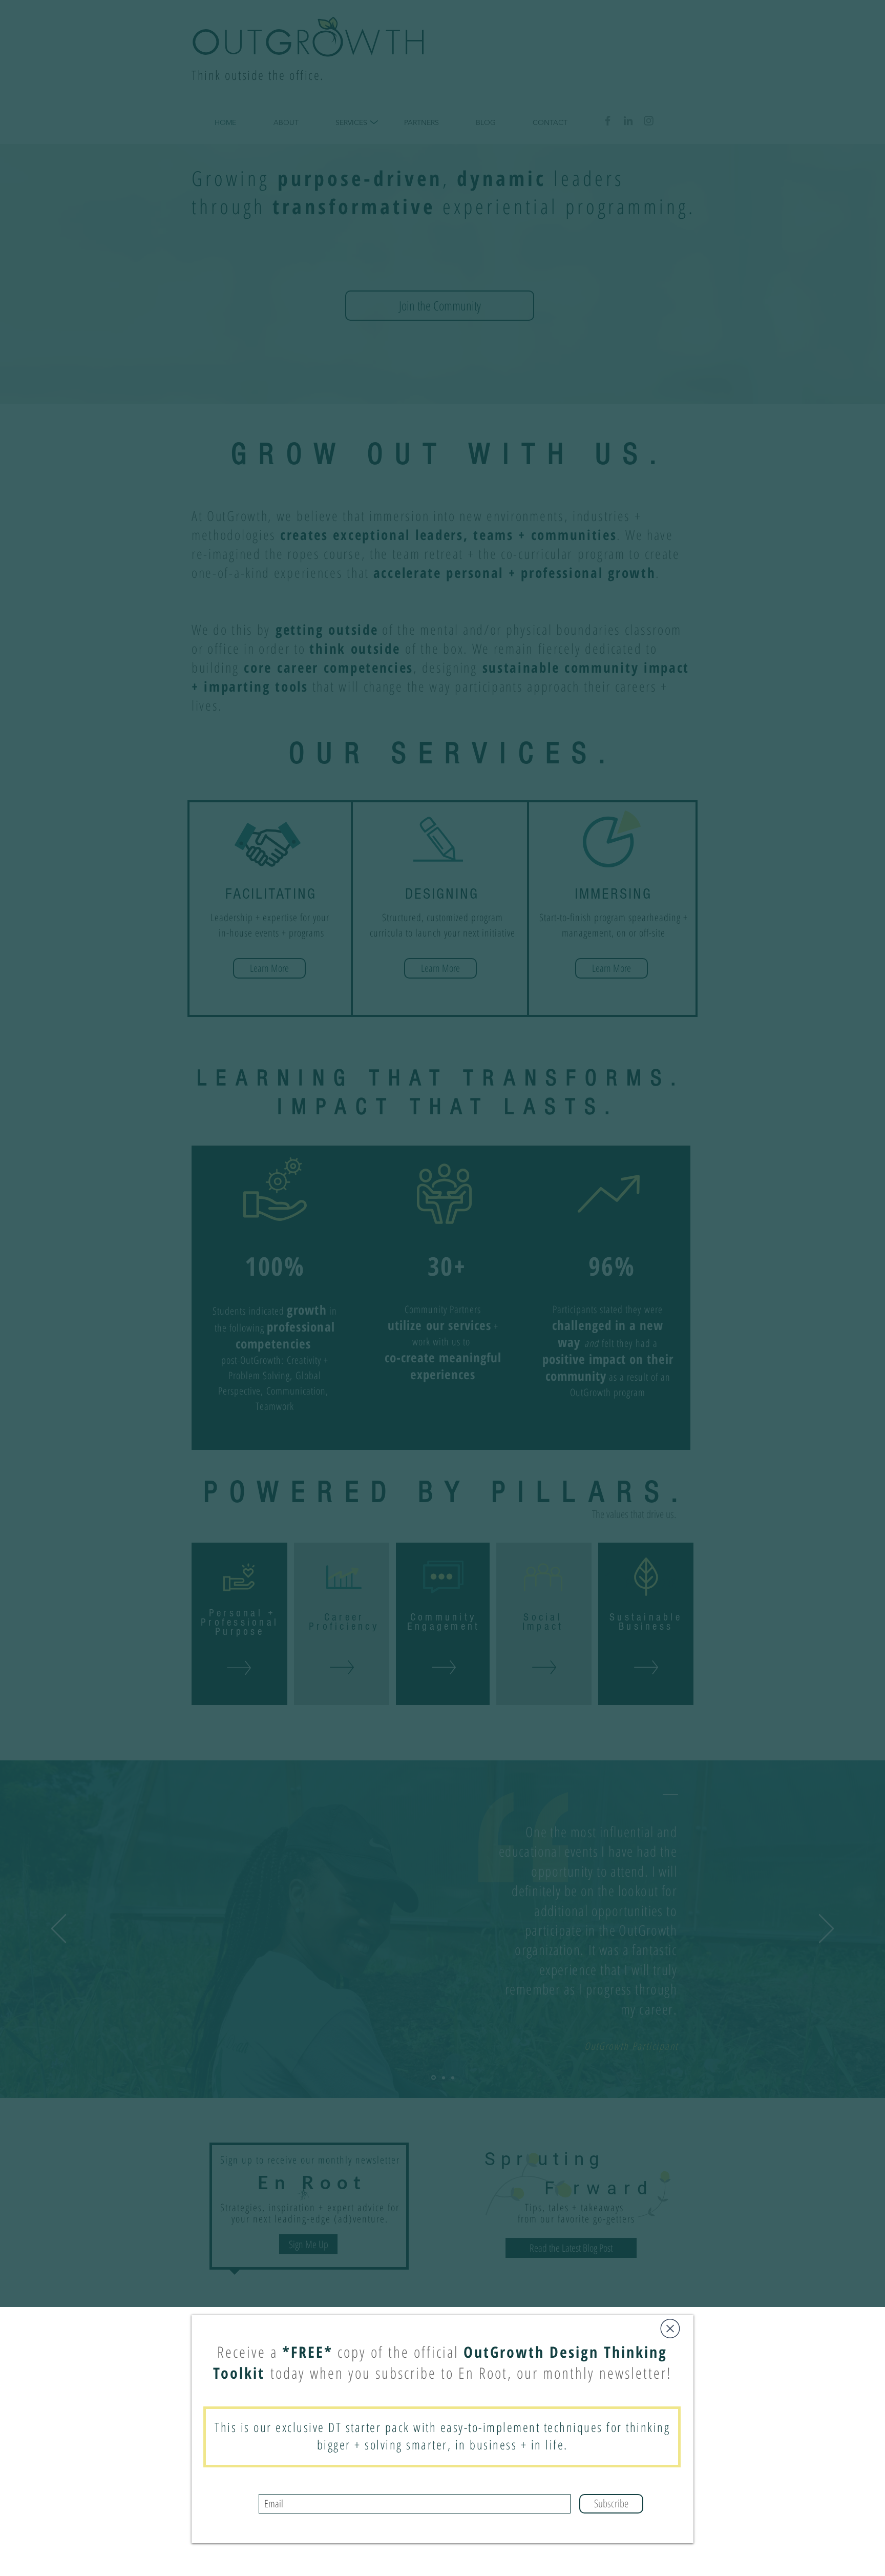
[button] (670, 2329)
